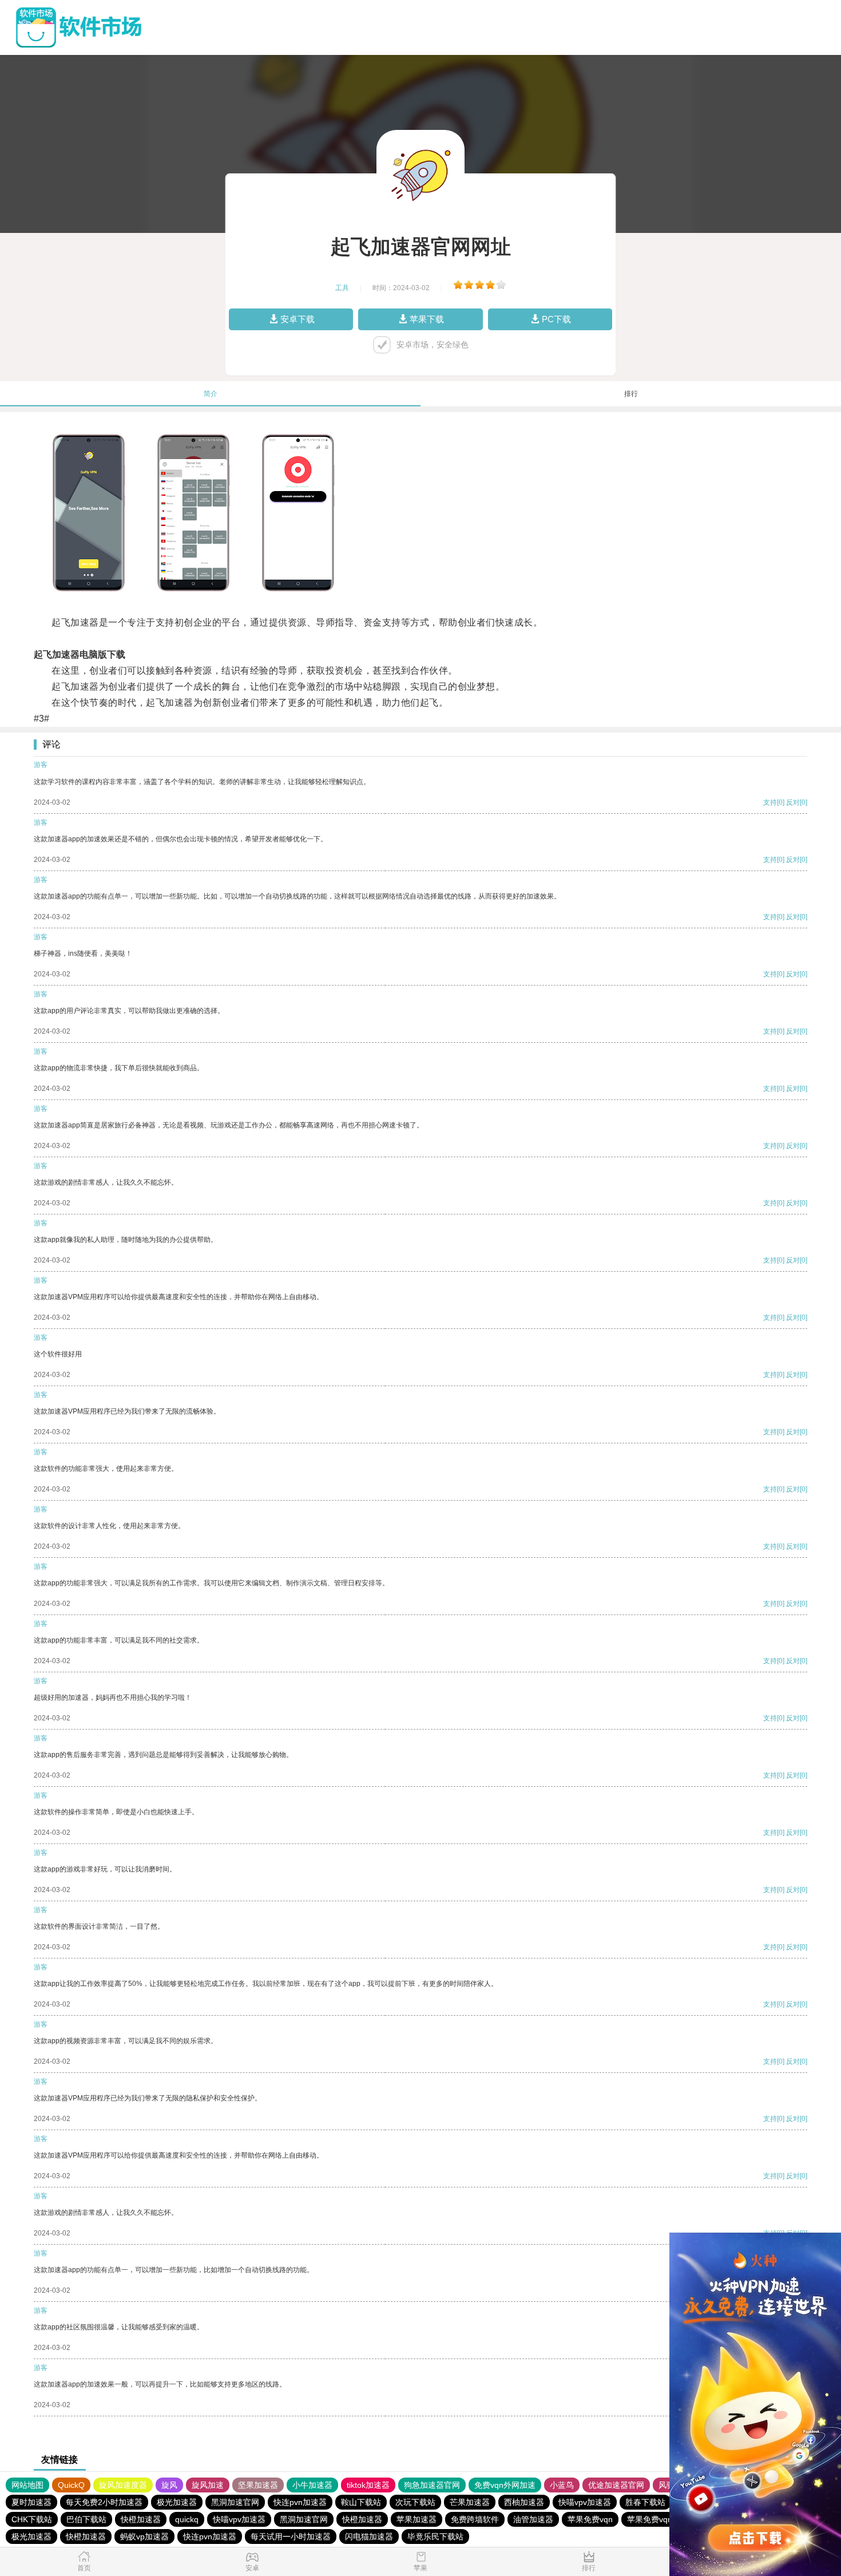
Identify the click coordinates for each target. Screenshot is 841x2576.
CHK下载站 (32, 2519)
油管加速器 (533, 2519)
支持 (770, 802)
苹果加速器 (416, 2519)
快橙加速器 (141, 2519)
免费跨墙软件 (475, 2519)
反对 (793, 802)
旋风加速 (208, 2485)
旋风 (169, 2485)
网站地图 (27, 2485)
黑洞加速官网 (235, 2502)
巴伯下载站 (86, 2519)
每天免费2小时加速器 (104, 2502)
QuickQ (71, 2485)
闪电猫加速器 (369, 2537)
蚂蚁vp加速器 (144, 2537)
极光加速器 (177, 2502)
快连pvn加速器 (300, 2502)
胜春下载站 (645, 2502)
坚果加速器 (258, 2485)
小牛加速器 (312, 2485)
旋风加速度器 (123, 2485)
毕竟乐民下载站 (435, 2537)
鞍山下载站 (361, 2502)
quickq (187, 2519)
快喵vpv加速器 (585, 2502)
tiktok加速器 (368, 2485)
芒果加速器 (470, 2502)
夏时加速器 (31, 2502)
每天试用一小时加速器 (291, 2537)
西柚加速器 (524, 2502)
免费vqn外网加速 (505, 2485)
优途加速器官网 (616, 2485)
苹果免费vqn (590, 2519)
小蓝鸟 (562, 2485)
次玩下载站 (415, 2502)
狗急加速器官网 (432, 2485)
